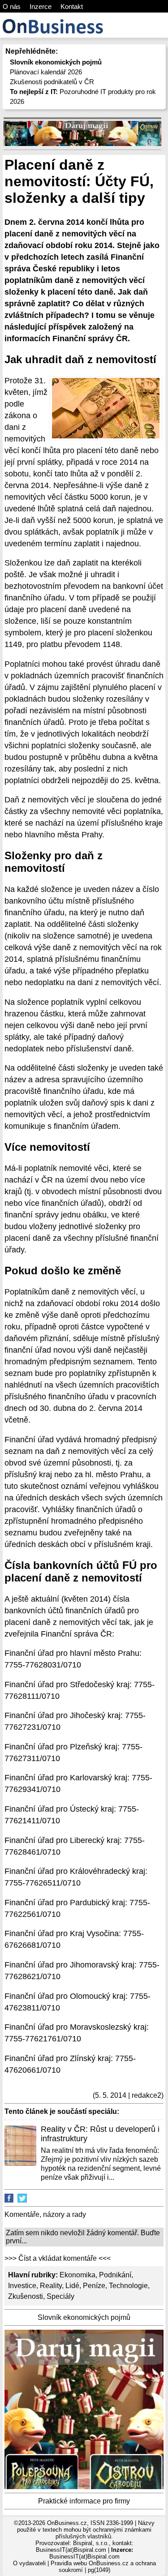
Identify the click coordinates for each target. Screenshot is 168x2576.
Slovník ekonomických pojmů (84, 2317)
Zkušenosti (26, 2296)
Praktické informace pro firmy (84, 2501)
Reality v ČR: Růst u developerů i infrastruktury (100, 2134)
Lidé (72, 2286)
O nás (12, 6)
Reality (51, 2286)
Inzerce (41, 6)
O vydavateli (29, 2563)
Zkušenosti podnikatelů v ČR (52, 82)
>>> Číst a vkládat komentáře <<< (58, 2258)
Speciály (60, 2296)
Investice (22, 2286)
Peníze (94, 2286)
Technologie (128, 2286)
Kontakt (72, 6)
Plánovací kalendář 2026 (46, 72)
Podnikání (115, 2275)
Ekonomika (78, 2275)
